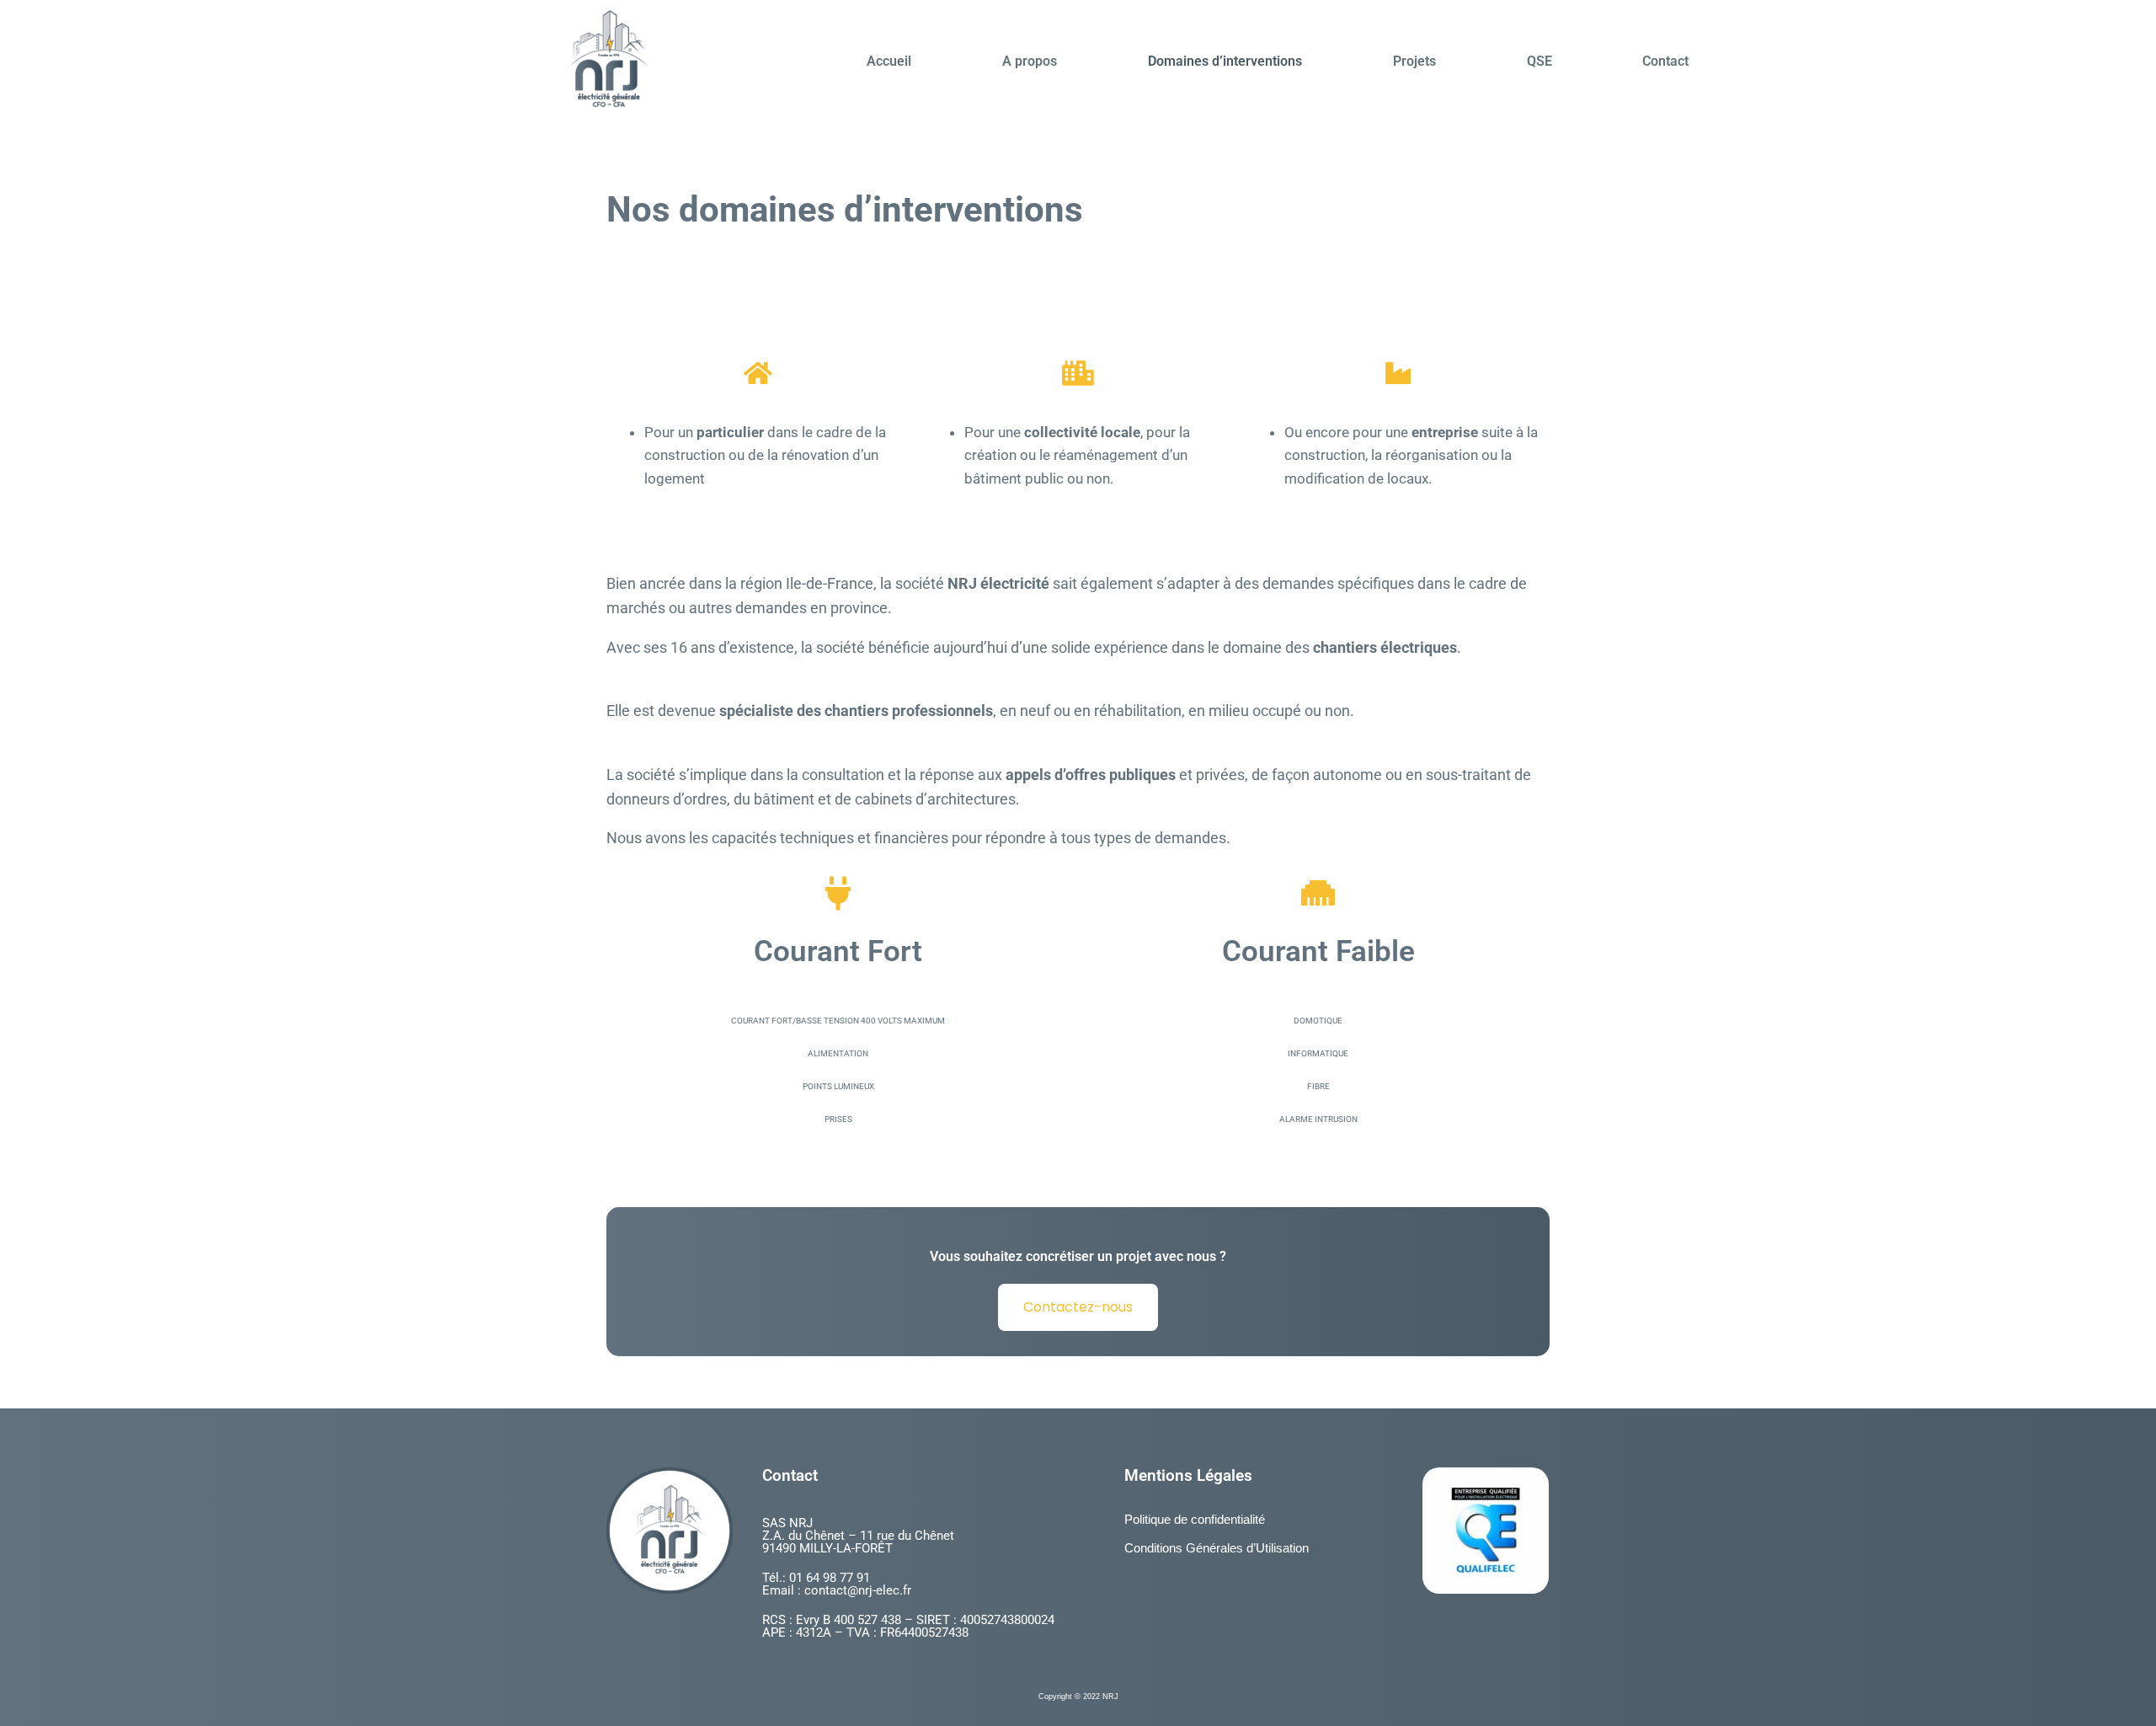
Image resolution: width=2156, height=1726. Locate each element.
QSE (1540, 61)
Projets (1414, 61)
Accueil (889, 61)
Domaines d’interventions (1225, 61)
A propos (1030, 61)
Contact (1665, 61)
